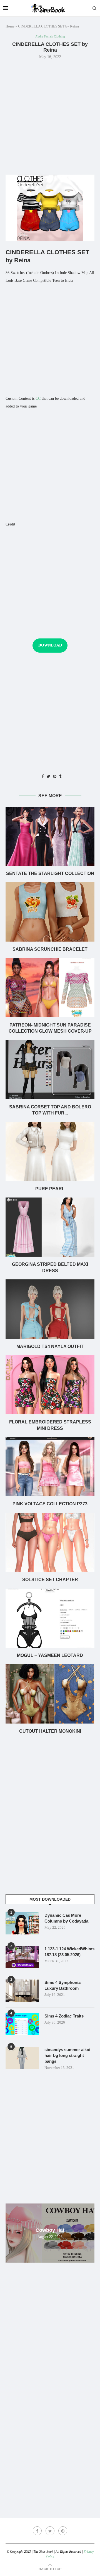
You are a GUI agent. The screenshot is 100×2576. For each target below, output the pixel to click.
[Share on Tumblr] (60, 777)
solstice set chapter (50, 1580)
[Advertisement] (50, 116)
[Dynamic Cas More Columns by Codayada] (22, 1923)
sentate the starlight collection (50, 873)
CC (38, 398)
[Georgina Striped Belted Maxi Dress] (50, 1227)
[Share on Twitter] (48, 777)
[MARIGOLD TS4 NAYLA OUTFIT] (50, 1309)
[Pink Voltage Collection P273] (50, 1467)
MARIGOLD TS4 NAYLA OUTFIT (50, 1346)
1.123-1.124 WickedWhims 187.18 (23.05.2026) (69, 1952)
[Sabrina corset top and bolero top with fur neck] (50, 1069)
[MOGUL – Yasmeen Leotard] (50, 1618)
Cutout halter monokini (50, 1731)
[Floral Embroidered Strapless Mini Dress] (50, 1385)
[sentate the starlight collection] (50, 836)
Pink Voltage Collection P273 (50, 1504)
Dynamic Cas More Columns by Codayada (66, 1918)
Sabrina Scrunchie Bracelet (50, 949)
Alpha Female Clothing (50, 36)
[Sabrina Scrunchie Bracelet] (50, 912)
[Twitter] (50, 2531)
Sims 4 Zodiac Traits (64, 2016)
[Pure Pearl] (50, 1151)
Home (10, 26)
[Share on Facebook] (43, 777)
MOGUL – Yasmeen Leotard (50, 1655)
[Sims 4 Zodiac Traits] (22, 2024)
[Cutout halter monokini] (50, 1694)
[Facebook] (37, 2531)
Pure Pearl (50, 1189)
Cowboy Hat (50, 2230)
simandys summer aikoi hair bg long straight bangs (67, 2055)
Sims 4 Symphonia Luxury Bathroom (62, 1985)
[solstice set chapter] (50, 1542)
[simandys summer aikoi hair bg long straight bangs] (22, 2058)
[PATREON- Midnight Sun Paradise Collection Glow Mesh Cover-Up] (50, 988)
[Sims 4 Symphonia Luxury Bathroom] (22, 1991)
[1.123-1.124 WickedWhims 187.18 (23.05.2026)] (22, 1957)
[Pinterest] (63, 2531)
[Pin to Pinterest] (55, 777)
